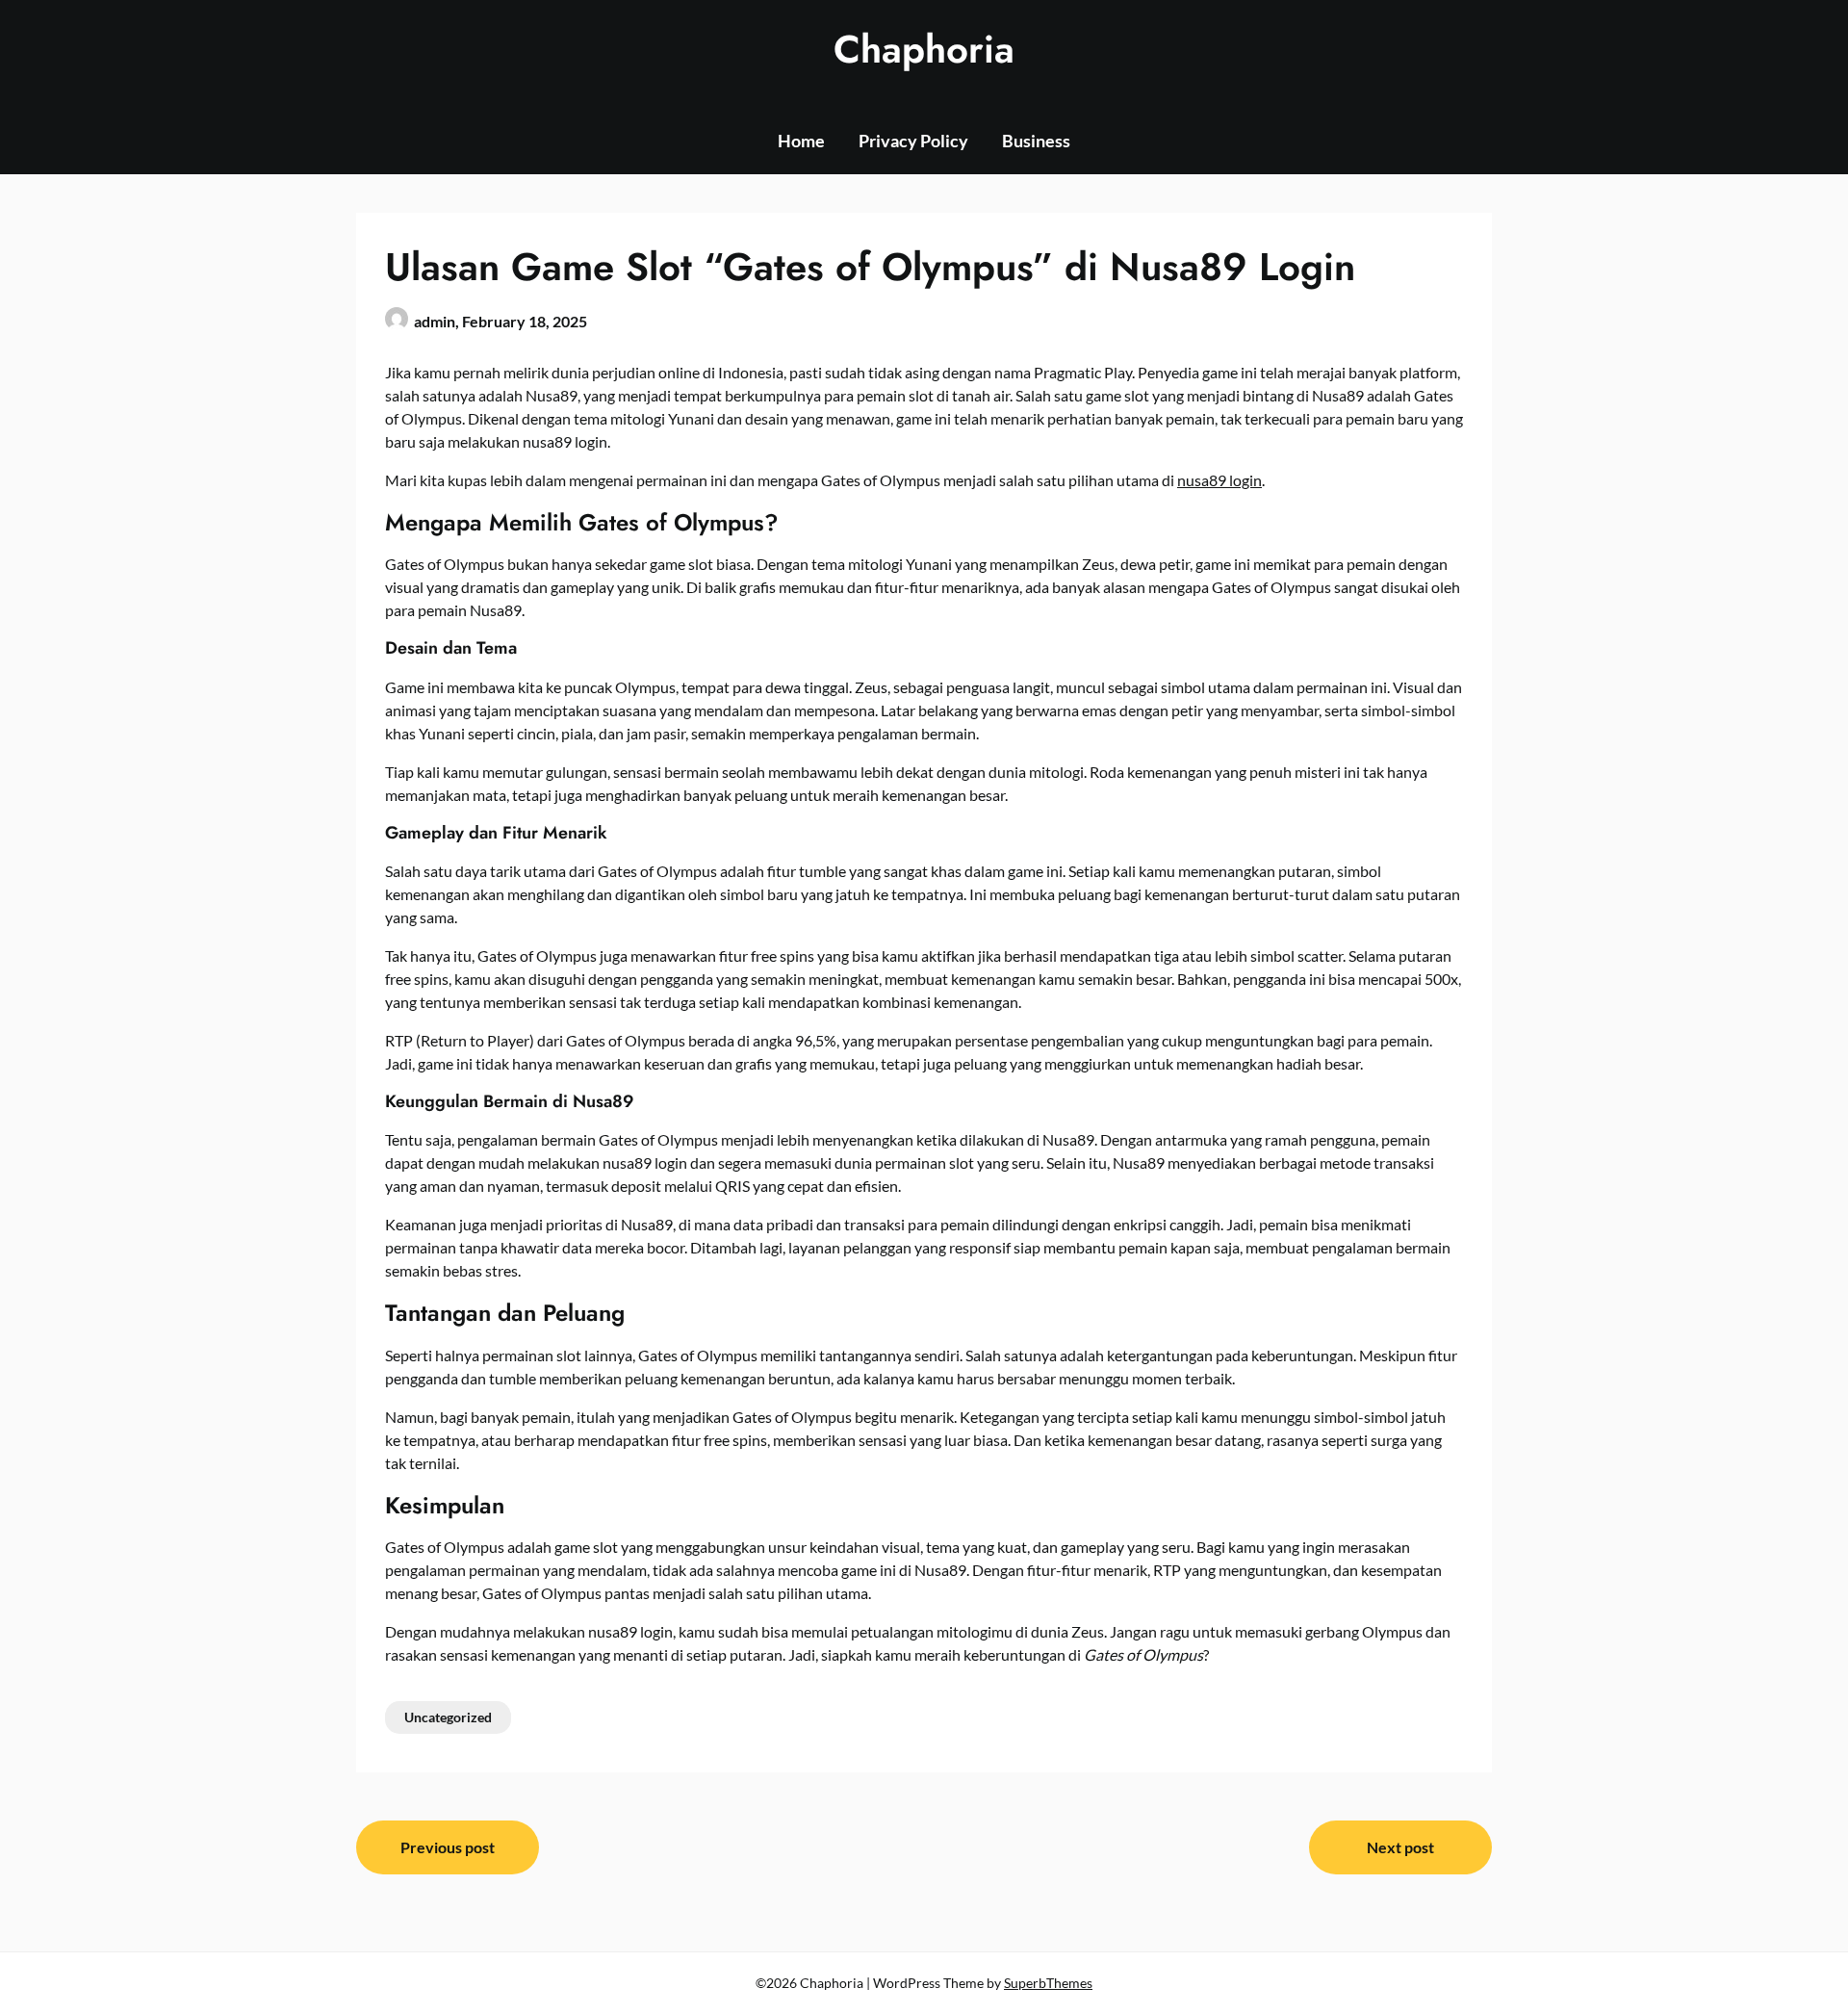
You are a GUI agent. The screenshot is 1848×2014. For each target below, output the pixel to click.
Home (801, 141)
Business (1036, 141)
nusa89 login (1219, 480)
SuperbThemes (1048, 1983)
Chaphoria (924, 49)
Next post (1400, 1847)
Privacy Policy (913, 141)
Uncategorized (448, 1717)
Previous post (448, 1847)
